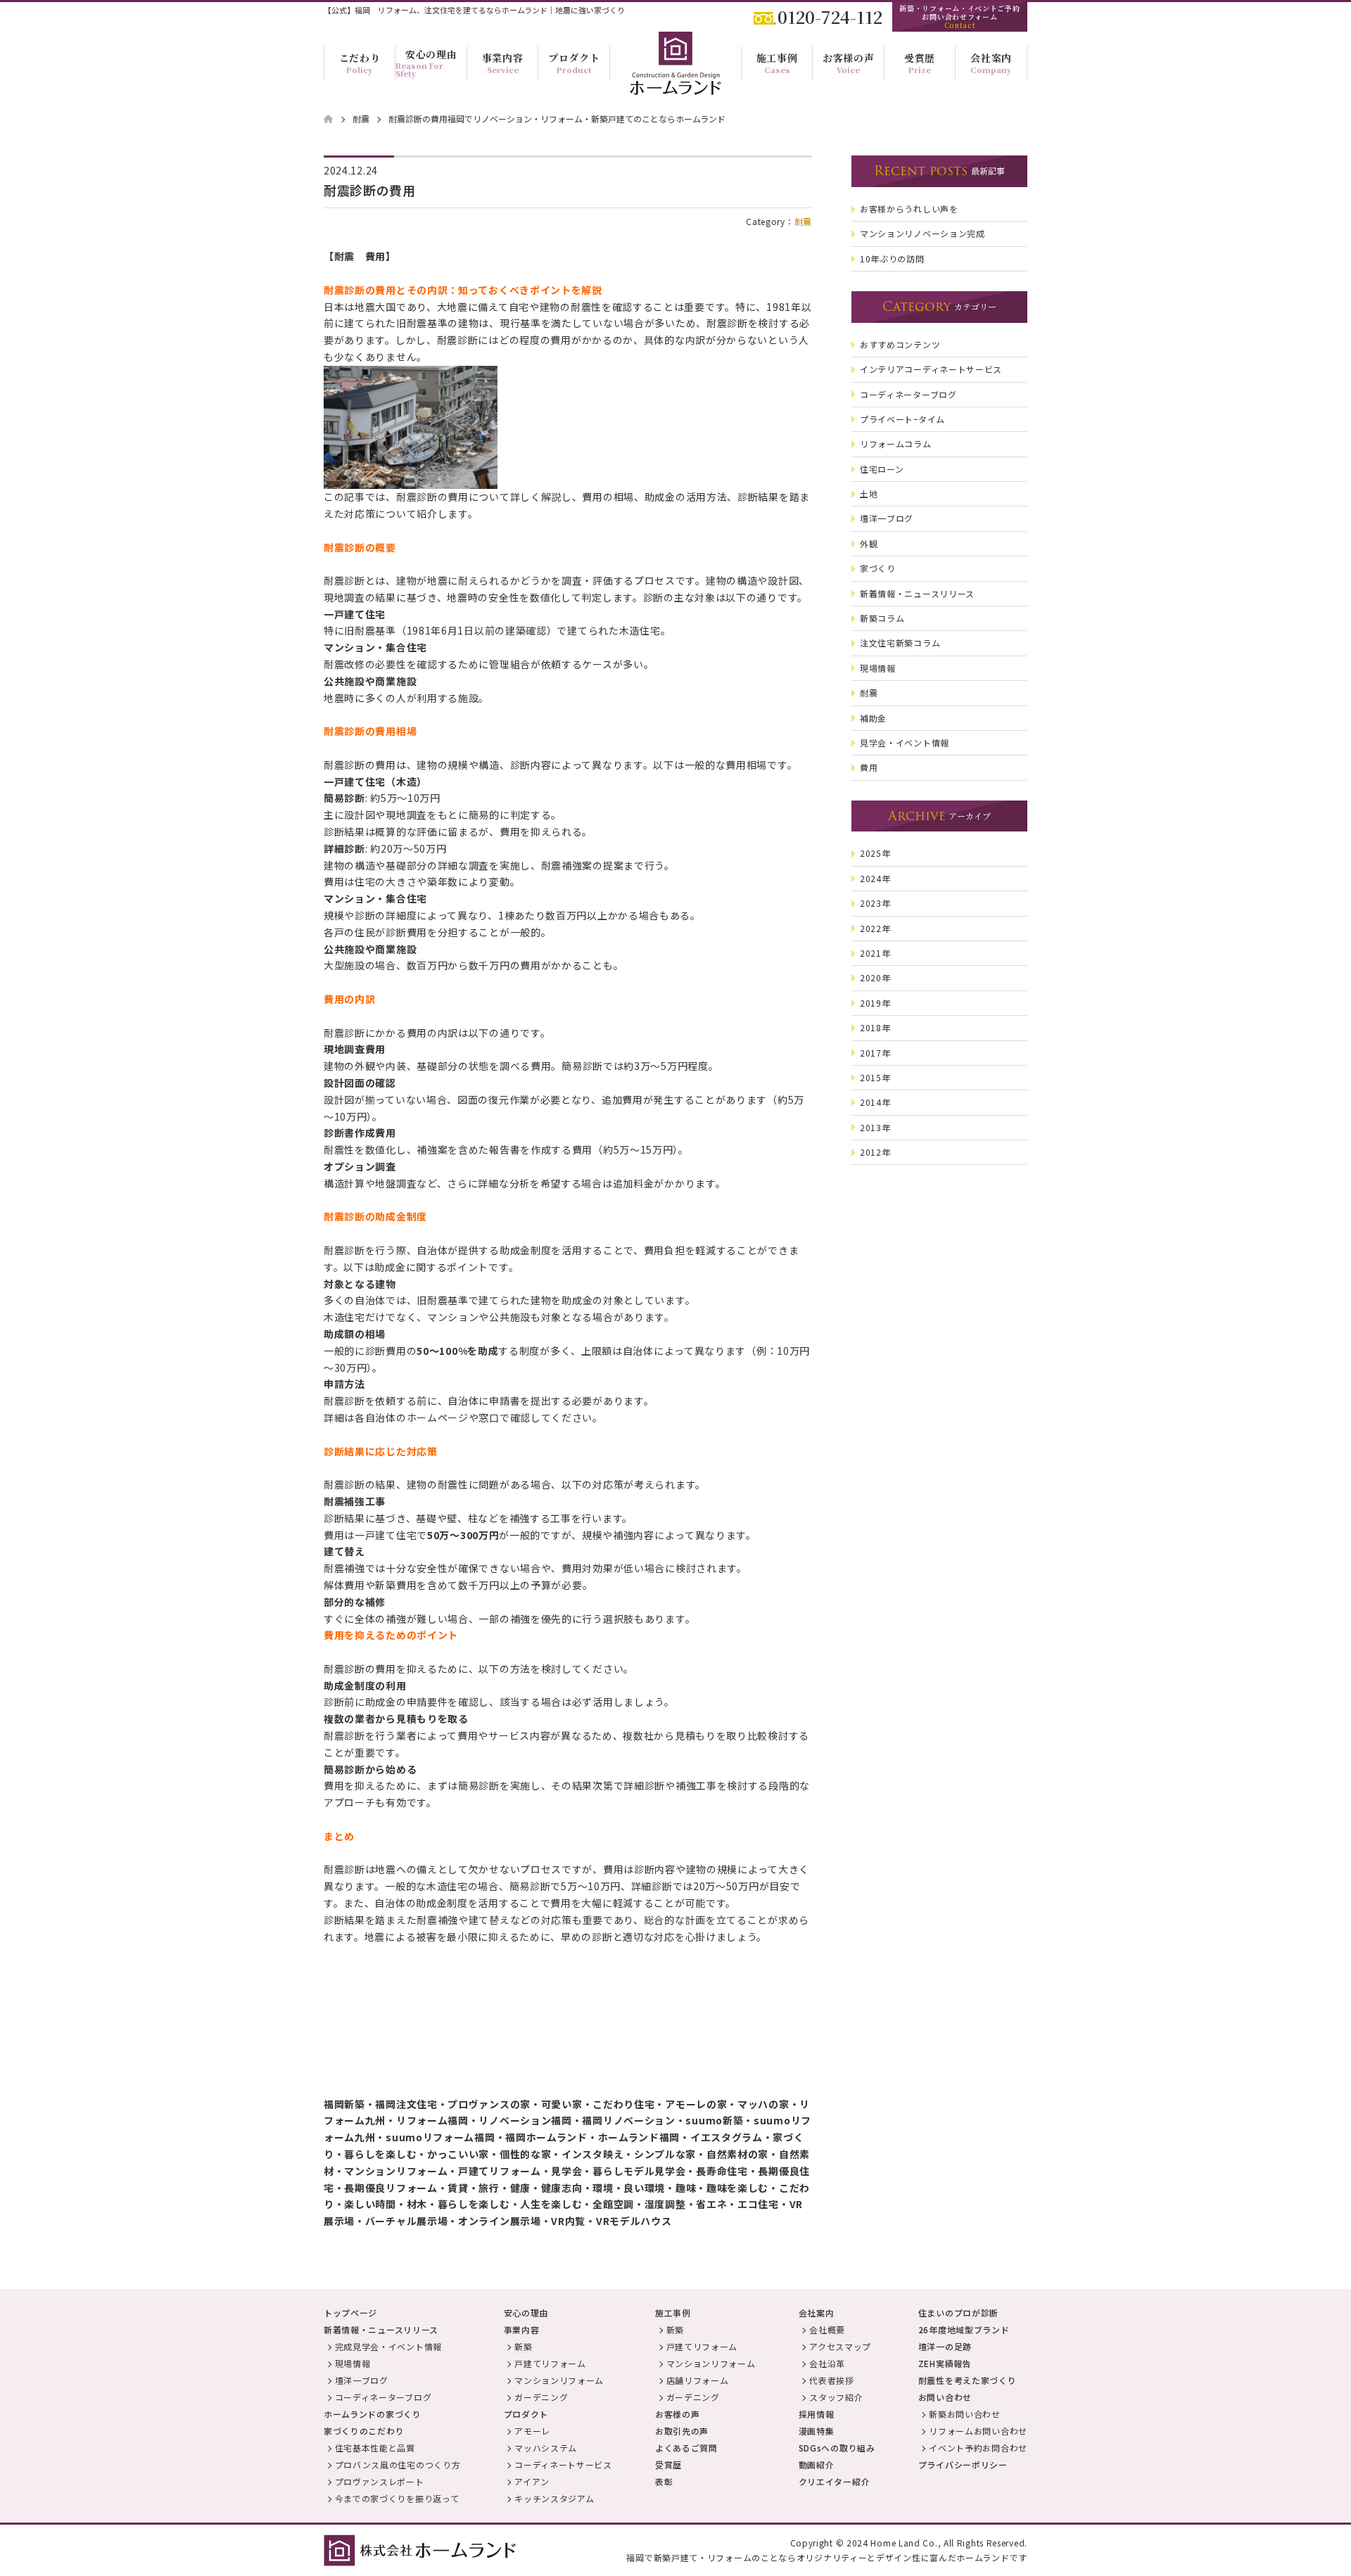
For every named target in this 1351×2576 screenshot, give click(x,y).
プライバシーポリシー (963, 2465)
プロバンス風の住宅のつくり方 (398, 2465)
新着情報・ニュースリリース (381, 2329)
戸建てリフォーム (550, 2363)
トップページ (350, 2313)
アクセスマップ (840, 2346)
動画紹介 (817, 2465)
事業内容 (522, 2329)
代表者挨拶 (832, 2380)
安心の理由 (526, 2313)
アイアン (532, 2481)
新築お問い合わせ (965, 2414)
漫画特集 (817, 2431)
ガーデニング (541, 2397)
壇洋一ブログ (362, 2380)
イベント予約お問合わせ (978, 2448)
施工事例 (673, 2313)
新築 (523, 2346)
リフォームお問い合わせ (978, 2431)
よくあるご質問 (686, 2448)
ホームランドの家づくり (373, 2414)
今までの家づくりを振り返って (397, 2498)
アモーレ (532, 2431)
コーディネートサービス (563, 2465)
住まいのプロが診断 (958, 2313)
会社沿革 (827, 2363)
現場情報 (353, 2363)
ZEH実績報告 (945, 2363)
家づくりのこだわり (364, 2431)
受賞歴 (668, 2465)
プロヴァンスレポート (380, 2481)
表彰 (664, 2481)
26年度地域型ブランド (964, 2329)
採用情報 (817, 2414)
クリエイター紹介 (835, 2481)
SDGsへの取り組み (837, 2448)
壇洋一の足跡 (945, 2346)
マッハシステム (546, 2448)
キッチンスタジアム (554, 2498)
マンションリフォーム (559, 2380)
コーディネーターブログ (383, 2397)
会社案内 (817, 2313)
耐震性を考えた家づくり (968, 2380)
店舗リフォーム (698, 2380)
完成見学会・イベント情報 (388, 2346)
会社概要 (827, 2329)
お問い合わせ (945, 2397)
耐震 (803, 221)
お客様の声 (678, 2414)
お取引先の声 (682, 2431)
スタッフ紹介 (836, 2397)
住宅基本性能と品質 (375, 2448)
